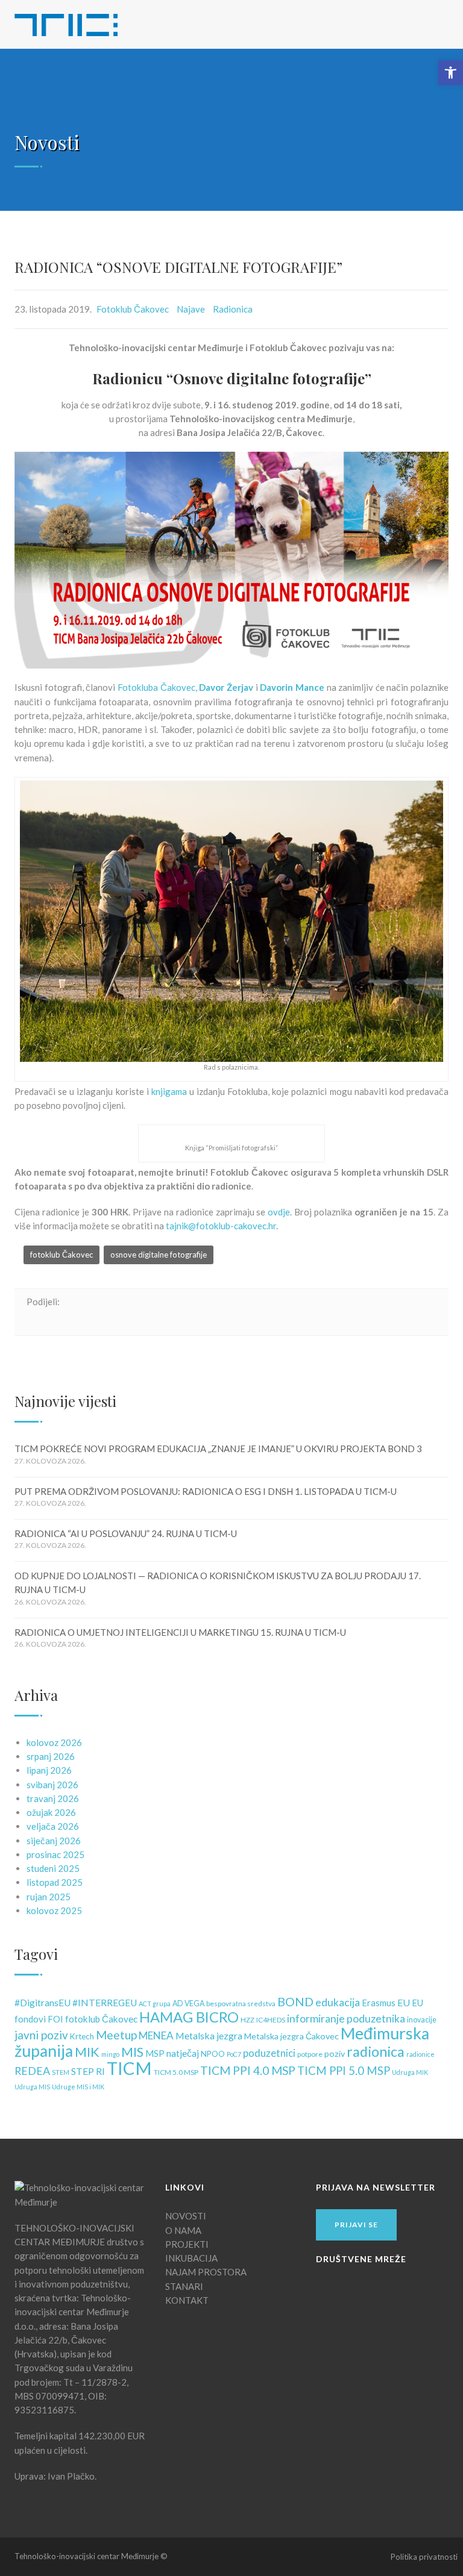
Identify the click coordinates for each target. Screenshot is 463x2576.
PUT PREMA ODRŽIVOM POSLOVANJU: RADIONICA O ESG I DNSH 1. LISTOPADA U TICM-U (206, 1491)
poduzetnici (269, 2053)
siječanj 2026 (54, 1841)
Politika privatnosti (424, 2557)
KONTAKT (187, 2300)
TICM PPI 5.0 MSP (344, 2071)
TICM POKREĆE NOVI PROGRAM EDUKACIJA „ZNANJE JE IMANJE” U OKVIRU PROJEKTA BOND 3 (218, 1449)
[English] (413, 22)
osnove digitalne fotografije (159, 1255)
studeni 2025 (53, 1868)
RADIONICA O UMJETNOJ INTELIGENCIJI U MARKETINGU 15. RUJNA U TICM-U (180, 1632)
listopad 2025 (55, 1882)
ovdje (279, 1212)
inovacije (422, 2020)
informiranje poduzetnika (346, 2019)
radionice (420, 2054)
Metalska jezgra (209, 2035)
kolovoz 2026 (54, 1742)
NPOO (213, 2054)
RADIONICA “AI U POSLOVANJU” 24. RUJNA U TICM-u (126, 1533)
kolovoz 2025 (54, 1910)
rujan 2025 (49, 1897)
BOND (295, 2001)
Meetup (116, 2035)
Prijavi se (356, 2225)
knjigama (169, 1091)
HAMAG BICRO (189, 2017)
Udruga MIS (32, 2087)
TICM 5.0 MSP (176, 2072)
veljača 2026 (53, 1826)
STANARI (184, 2286)
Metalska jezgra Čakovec (291, 2036)
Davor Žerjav (226, 687)
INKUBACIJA (191, 2258)
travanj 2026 (53, 1798)
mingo (110, 2054)
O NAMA (183, 2230)
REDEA (32, 2071)
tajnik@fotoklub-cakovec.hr (221, 1226)
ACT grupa (155, 2004)
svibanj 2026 (52, 1785)
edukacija (338, 2002)
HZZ (247, 2020)
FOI (55, 2019)
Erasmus (379, 2003)
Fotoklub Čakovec (133, 309)
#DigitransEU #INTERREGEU (76, 2003)
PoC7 (234, 2054)
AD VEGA (188, 2004)
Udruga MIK (410, 2072)
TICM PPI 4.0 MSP (248, 2070)
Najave (191, 309)
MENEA (156, 2035)
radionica (376, 2051)
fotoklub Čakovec (61, 1255)
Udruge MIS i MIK (78, 2087)
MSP (155, 2054)
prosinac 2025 (55, 1854)
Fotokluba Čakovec (156, 687)
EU (404, 2002)
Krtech (82, 2036)
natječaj (183, 2053)
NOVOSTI (186, 2216)
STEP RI (88, 2071)
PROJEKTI (187, 2244)
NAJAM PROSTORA (206, 2272)
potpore (310, 2054)
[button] (451, 73)
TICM (129, 2068)
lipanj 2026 (49, 1770)
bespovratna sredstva (241, 2004)
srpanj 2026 (51, 1756)
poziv (335, 2054)
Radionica (233, 309)
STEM (61, 2072)
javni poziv (41, 2035)
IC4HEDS (271, 2020)
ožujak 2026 (51, 1812)
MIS (132, 2052)
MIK (87, 2052)
